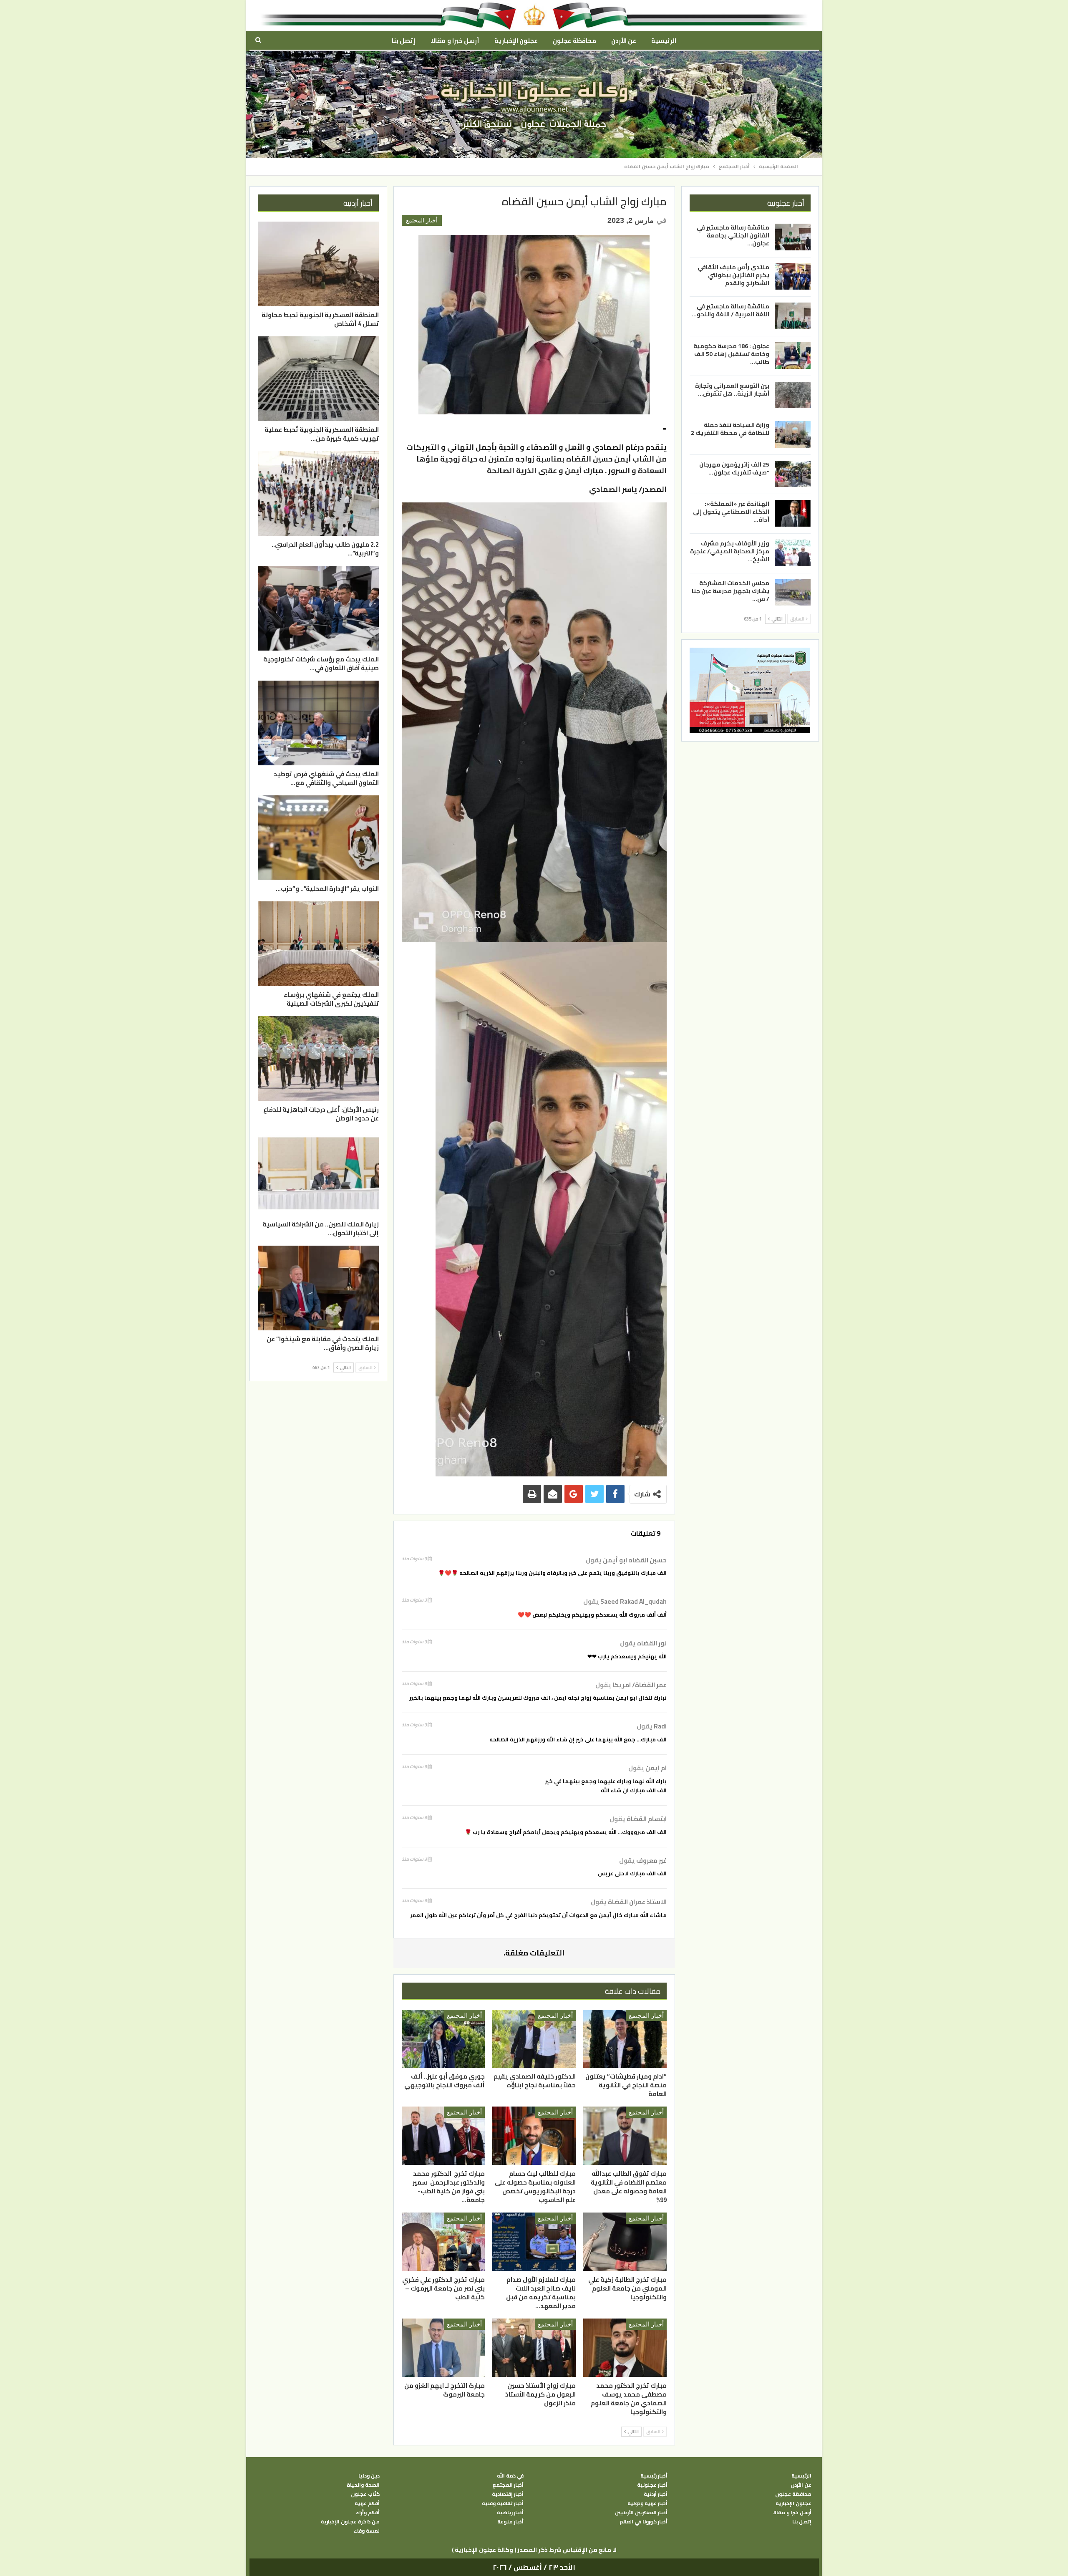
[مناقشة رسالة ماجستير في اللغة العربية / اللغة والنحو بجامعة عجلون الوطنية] (793, 316)
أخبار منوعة (510, 2522)
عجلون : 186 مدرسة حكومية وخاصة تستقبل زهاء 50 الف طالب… (731, 354)
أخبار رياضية (510, 2513)
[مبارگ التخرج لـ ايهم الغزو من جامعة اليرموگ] (443, 2348)
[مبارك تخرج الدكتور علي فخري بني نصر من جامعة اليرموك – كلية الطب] (443, 2242)
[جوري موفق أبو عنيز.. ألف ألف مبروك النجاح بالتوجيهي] (443, 2039)
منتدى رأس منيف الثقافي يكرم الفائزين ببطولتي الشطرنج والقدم (733, 275)
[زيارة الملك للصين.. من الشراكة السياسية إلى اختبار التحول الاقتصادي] (318, 1173)
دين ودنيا (369, 2476)
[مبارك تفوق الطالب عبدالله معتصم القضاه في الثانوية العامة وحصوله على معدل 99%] (625, 2136)
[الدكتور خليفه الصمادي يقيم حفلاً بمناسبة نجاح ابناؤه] (534, 2039)
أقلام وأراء (368, 2513)
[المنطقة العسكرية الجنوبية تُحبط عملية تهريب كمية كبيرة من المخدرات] (318, 379)
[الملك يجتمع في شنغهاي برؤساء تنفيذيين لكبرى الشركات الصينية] (318, 944)
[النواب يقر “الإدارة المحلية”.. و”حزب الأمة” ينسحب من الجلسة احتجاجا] (318, 838)
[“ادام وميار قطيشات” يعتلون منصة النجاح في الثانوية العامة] (625, 2039)
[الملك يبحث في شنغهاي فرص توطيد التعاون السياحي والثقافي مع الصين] (318, 723)
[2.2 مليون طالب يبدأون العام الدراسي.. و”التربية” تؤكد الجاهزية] (318, 493)
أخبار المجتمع (422, 220)
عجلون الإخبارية (516, 41)
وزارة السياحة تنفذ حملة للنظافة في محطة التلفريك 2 (730, 429)
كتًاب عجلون (365, 2494)
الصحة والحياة (363, 2485)
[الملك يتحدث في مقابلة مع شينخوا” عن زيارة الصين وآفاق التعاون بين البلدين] (318, 1288)
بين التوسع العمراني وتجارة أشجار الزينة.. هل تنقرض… (732, 389)
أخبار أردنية (656, 2494)
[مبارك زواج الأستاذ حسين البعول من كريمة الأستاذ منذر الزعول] (534, 2348)
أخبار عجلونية (652, 2485)
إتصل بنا (404, 41)
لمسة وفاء (367, 2531)
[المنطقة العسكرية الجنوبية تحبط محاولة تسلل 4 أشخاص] (318, 264)
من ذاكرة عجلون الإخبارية (350, 2522)
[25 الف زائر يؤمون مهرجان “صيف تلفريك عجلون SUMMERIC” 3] (793, 474)
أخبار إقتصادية (508, 2494)
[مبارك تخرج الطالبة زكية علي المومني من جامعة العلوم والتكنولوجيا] (625, 2242)
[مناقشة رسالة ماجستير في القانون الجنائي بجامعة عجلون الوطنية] (793, 237)
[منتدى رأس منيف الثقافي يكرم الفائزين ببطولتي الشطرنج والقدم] (793, 276)
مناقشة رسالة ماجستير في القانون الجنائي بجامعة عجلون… (733, 235)
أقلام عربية (367, 2503)
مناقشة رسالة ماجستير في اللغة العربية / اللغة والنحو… (730, 310)
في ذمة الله (510, 2476)
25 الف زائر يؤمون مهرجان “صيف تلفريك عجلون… (734, 468)
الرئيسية (664, 41)
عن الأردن (624, 41)
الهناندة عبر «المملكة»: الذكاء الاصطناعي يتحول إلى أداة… (731, 512)
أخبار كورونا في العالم (644, 2522)
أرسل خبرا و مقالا (455, 41)
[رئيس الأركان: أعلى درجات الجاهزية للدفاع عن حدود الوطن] (318, 1058)
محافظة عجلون (574, 41)
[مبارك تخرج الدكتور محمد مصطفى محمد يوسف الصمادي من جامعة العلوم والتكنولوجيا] (625, 2348)
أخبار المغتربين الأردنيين (641, 2513)
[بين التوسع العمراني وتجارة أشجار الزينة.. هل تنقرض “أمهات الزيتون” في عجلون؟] (793, 395)
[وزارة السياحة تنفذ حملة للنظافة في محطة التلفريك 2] (793, 434)
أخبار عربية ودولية (647, 2503)
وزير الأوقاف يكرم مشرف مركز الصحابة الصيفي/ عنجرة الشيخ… (730, 551)
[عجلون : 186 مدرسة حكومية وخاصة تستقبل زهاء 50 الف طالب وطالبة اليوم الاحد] (793, 356)
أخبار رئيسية (654, 2476)
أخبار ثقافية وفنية (503, 2503)
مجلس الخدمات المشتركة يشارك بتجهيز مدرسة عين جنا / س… (730, 590)
